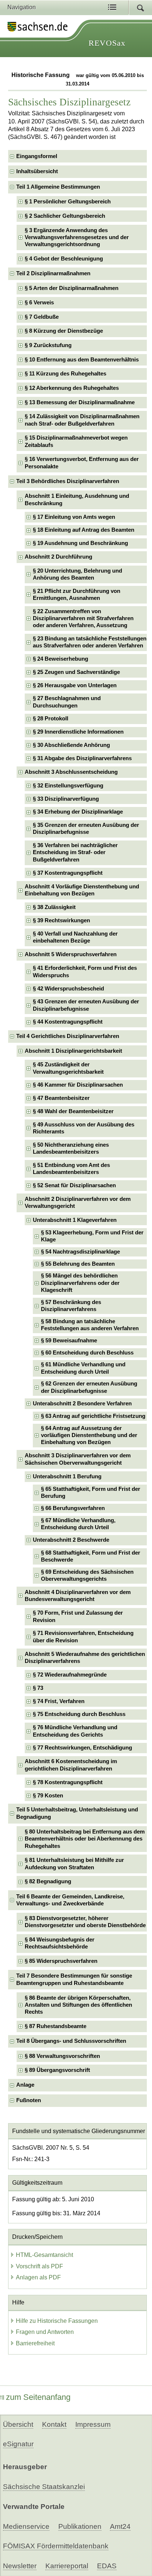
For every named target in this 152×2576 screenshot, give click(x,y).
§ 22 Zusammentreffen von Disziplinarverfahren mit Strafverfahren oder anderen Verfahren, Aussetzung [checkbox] (83, 618)
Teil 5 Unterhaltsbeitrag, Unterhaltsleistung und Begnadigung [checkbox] (77, 1813)
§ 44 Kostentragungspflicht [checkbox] (68, 1022)
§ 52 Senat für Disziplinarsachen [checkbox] (74, 1185)
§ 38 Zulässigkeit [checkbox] (54, 907)
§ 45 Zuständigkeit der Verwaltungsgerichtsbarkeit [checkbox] (68, 1068)
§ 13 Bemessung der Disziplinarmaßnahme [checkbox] (80, 402)
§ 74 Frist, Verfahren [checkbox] (59, 1701)
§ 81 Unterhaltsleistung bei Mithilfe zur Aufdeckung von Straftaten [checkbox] (74, 1864)
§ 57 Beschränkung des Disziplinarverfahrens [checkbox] (71, 1306)
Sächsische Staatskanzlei (44, 2487)
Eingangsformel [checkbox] (37, 156)
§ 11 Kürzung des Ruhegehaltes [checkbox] (65, 374)
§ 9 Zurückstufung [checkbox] (48, 345)
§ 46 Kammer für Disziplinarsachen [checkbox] (78, 1085)
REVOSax (107, 43)
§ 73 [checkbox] (38, 1688)
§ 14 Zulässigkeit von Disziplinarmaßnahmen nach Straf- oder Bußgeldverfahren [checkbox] (82, 420)
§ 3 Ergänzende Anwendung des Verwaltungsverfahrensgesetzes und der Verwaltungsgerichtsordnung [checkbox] (77, 237)
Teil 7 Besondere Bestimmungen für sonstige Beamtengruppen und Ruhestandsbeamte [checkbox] (74, 1979)
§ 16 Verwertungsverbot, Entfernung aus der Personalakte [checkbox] (82, 463)
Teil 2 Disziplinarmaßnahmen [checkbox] (53, 273)
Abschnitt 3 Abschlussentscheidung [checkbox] (71, 772)
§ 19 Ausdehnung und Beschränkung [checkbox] (80, 543)
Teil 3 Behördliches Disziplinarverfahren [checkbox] (68, 481)
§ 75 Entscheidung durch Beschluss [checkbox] (79, 1714)
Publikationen (80, 2526)
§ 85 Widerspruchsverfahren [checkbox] (61, 1961)
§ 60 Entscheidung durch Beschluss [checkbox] (87, 1353)
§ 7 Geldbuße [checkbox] (42, 317)
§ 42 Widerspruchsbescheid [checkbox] (68, 989)
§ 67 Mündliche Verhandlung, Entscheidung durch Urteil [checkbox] (78, 1524)
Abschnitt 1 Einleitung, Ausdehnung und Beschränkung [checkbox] (77, 499)
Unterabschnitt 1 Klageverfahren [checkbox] (75, 1220)
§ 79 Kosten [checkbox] (48, 1796)
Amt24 (120, 2526)
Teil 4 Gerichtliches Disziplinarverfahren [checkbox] (68, 1036)
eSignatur (18, 2444)
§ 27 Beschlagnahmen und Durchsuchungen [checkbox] (67, 702)
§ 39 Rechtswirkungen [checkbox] (61, 920)
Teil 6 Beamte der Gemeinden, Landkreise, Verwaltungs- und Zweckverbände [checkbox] (70, 1900)
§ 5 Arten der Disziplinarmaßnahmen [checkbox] (72, 288)
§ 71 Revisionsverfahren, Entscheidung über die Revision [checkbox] (83, 1637)
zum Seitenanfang (38, 2397)
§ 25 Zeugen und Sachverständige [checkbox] (76, 672)
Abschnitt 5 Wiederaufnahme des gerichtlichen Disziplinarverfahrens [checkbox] (85, 1658)
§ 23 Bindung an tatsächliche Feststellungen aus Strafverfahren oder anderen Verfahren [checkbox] (90, 642)
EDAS (107, 2566)
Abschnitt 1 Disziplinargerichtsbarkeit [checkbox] (73, 1051)
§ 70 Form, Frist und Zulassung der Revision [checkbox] (78, 1616)
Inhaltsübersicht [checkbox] (37, 171)
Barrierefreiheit (35, 2343)
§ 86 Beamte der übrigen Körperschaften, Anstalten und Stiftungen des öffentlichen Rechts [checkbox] (78, 2005)
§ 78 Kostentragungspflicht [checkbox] (68, 1782)
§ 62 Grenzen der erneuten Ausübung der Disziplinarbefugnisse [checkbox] (89, 1387)
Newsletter (20, 2566)
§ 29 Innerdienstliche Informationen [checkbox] (78, 732)
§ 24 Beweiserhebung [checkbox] (61, 659)
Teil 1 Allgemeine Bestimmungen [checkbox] (58, 187)
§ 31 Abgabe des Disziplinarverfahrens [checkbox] (82, 758)
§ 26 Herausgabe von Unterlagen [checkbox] (75, 685)
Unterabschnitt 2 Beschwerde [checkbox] (71, 1540)
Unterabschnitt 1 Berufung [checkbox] (67, 1476)
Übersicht (18, 2424)
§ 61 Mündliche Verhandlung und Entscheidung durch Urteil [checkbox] (83, 1368)
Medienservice (26, 2526)
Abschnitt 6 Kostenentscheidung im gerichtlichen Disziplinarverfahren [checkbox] (71, 1765)
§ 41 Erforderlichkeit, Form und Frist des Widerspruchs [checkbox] (85, 971)
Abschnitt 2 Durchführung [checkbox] (58, 557)
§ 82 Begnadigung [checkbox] (48, 1881)
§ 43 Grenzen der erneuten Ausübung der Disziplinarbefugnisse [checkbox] (86, 1005)
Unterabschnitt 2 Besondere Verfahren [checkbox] (82, 1404)
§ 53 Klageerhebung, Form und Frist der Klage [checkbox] (92, 1236)
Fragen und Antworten (45, 2332)
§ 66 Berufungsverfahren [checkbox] (73, 1508)
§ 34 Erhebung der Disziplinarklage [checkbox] (78, 812)
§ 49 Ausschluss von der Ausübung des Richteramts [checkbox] (84, 1128)
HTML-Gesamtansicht (44, 2255)
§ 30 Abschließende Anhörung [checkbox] (71, 745)
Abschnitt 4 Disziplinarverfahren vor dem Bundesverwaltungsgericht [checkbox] (78, 1596)
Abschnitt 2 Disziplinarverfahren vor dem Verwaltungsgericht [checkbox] (78, 1203)
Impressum (93, 2424)
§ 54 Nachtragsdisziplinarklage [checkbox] (80, 1252)
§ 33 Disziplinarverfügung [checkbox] (66, 799)
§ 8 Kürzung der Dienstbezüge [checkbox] (64, 331)
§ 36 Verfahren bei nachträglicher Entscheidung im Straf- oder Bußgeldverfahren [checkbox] (75, 852)
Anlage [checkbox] (25, 2085)
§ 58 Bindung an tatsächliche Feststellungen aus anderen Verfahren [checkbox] (90, 1325)
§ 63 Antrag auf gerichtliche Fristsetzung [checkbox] (93, 1416)
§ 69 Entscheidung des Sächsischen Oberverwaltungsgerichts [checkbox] (87, 1575)
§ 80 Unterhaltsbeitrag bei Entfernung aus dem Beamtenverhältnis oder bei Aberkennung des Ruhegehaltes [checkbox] (85, 1839)
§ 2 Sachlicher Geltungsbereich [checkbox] (65, 216)
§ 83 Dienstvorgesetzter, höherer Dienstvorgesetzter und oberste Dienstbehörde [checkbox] (85, 1922)
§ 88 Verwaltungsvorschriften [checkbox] (62, 2056)
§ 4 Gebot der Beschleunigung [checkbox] (64, 259)
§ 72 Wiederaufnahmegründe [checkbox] (70, 1675)
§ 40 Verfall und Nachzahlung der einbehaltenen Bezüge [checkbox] (75, 937)
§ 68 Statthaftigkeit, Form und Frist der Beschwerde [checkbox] (91, 1556)
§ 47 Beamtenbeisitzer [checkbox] (61, 1098)
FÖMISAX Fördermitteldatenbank (56, 2546)
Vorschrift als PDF (39, 2266)
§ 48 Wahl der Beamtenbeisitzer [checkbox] (73, 1111)
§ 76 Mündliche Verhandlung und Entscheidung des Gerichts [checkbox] (75, 1731)
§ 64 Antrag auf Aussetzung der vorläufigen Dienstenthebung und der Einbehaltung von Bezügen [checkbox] (89, 1435)
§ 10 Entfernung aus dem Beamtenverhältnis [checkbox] (82, 360)
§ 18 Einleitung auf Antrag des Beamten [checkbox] (84, 530)
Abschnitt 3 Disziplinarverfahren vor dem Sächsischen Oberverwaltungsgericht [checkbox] (78, 1459)
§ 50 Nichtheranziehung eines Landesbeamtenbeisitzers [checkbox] (71, 1148)
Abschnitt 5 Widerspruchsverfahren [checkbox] (71, 954)
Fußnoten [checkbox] (29, 2100)
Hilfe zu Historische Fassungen (57, 2321)
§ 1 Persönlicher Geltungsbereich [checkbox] (68, 202)
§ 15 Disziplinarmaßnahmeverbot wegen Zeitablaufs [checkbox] (76, 441)
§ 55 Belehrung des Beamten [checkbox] (78, 1264)
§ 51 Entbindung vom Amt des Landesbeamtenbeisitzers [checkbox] (71, 1169)
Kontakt (54, 2424)
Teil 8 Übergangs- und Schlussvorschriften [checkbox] (71, 2041)
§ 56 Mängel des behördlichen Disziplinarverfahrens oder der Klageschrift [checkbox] (80, 1283)
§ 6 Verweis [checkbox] (39, 303)
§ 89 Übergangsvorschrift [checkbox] (57, 2070)
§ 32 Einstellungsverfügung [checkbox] (68, 786)
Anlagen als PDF (38, 2277)
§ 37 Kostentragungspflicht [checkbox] (68, 873)
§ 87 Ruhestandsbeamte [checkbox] (56, 2026)
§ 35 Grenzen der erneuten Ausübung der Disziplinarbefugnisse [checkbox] (86, 829)
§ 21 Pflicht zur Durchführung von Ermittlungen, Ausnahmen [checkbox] (77, 595)
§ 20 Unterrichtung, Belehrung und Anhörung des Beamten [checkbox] (77, 574)
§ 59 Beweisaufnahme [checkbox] (69, 1341)
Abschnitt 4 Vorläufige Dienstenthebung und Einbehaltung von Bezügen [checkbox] (82, 890)
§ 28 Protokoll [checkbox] (51, 719)
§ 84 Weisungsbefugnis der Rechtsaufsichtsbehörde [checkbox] (60, 1943)
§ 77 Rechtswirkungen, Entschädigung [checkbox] (82, 1748)
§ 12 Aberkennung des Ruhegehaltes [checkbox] (72, 388)
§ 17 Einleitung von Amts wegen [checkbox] (74, 517)
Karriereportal (67, 2566)
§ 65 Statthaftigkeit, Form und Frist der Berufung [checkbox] (91, 1493)
